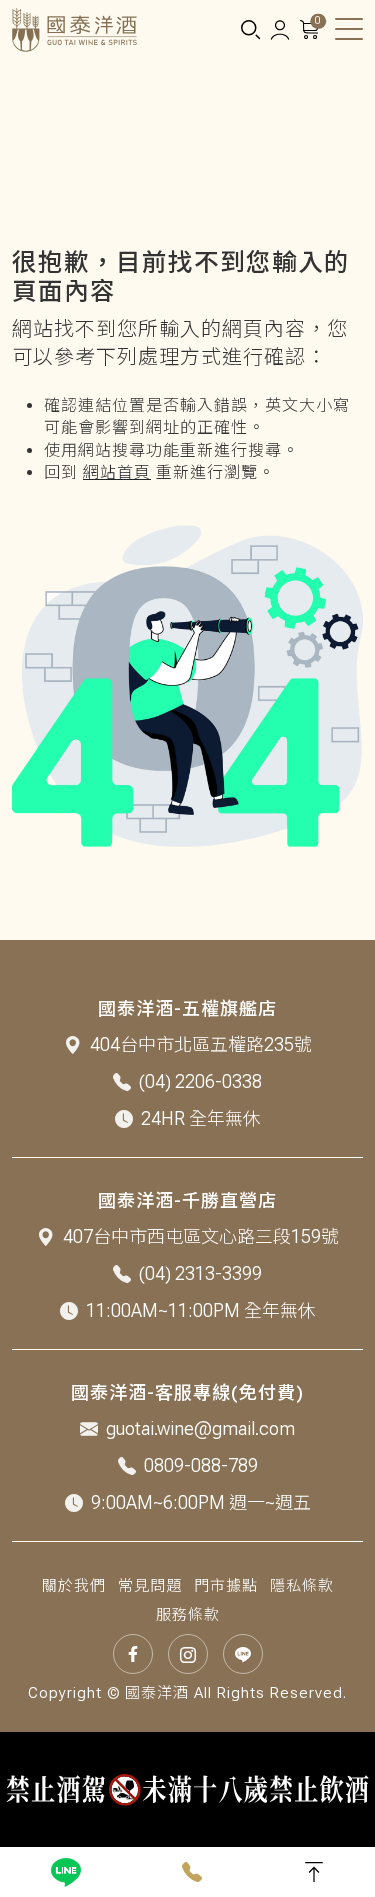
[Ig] (188, 1654)
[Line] (66, 1872)
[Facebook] (133, 1654)
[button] (250, 30)
